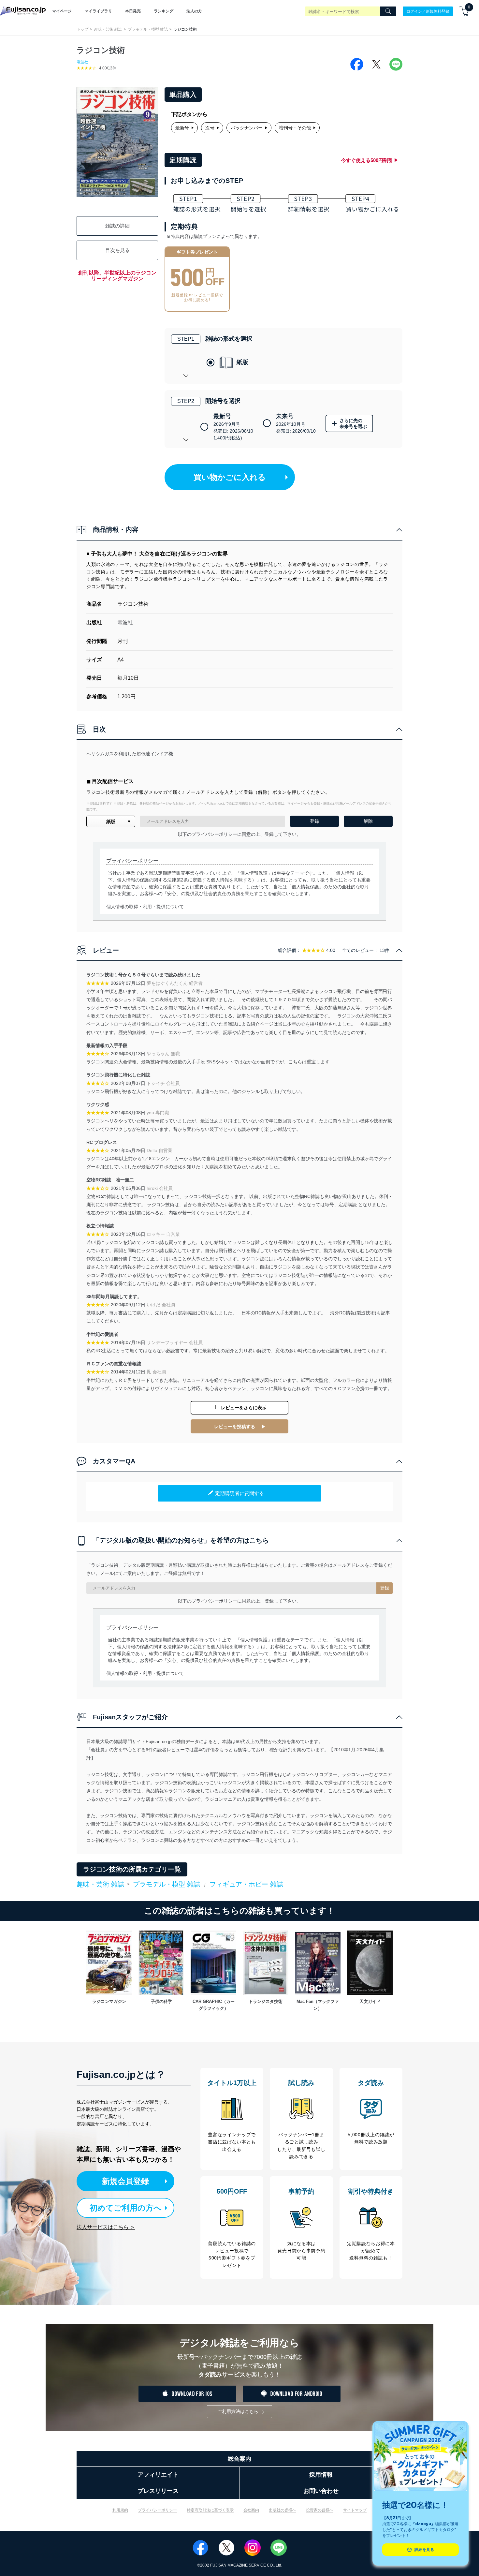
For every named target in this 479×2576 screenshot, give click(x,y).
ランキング (164, 11)
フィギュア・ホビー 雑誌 (246, 1884)
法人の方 (194, 11)
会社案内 (251, 2510)
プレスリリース (158, 2491)
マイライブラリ (98, 11)
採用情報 (321, 2475)
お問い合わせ (321, 2491)
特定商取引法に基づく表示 (210, 2510)
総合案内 (239, 2459)
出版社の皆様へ (283, 2510)
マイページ (62, 11)
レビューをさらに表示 (244, 1408)
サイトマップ (355, 2510)
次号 (210, 128)
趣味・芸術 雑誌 (108, 29)
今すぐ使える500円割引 (367, 160)
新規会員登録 (125, 2181)
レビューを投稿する (235, 1427)
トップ (82, 29)
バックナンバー (247, 128)
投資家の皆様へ (320, 2510)
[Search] (388, 11)
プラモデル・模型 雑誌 (148, 29)
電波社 (82, 62)
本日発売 (133, 11)
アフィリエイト (158, 2475)
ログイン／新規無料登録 (428, 11)
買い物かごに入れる (230, 477)
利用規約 (120, 2510)
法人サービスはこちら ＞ (106, 2227)
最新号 (182, 128)
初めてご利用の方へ (126, 2208)
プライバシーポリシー (157, 2510)
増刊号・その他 (295, 128)
